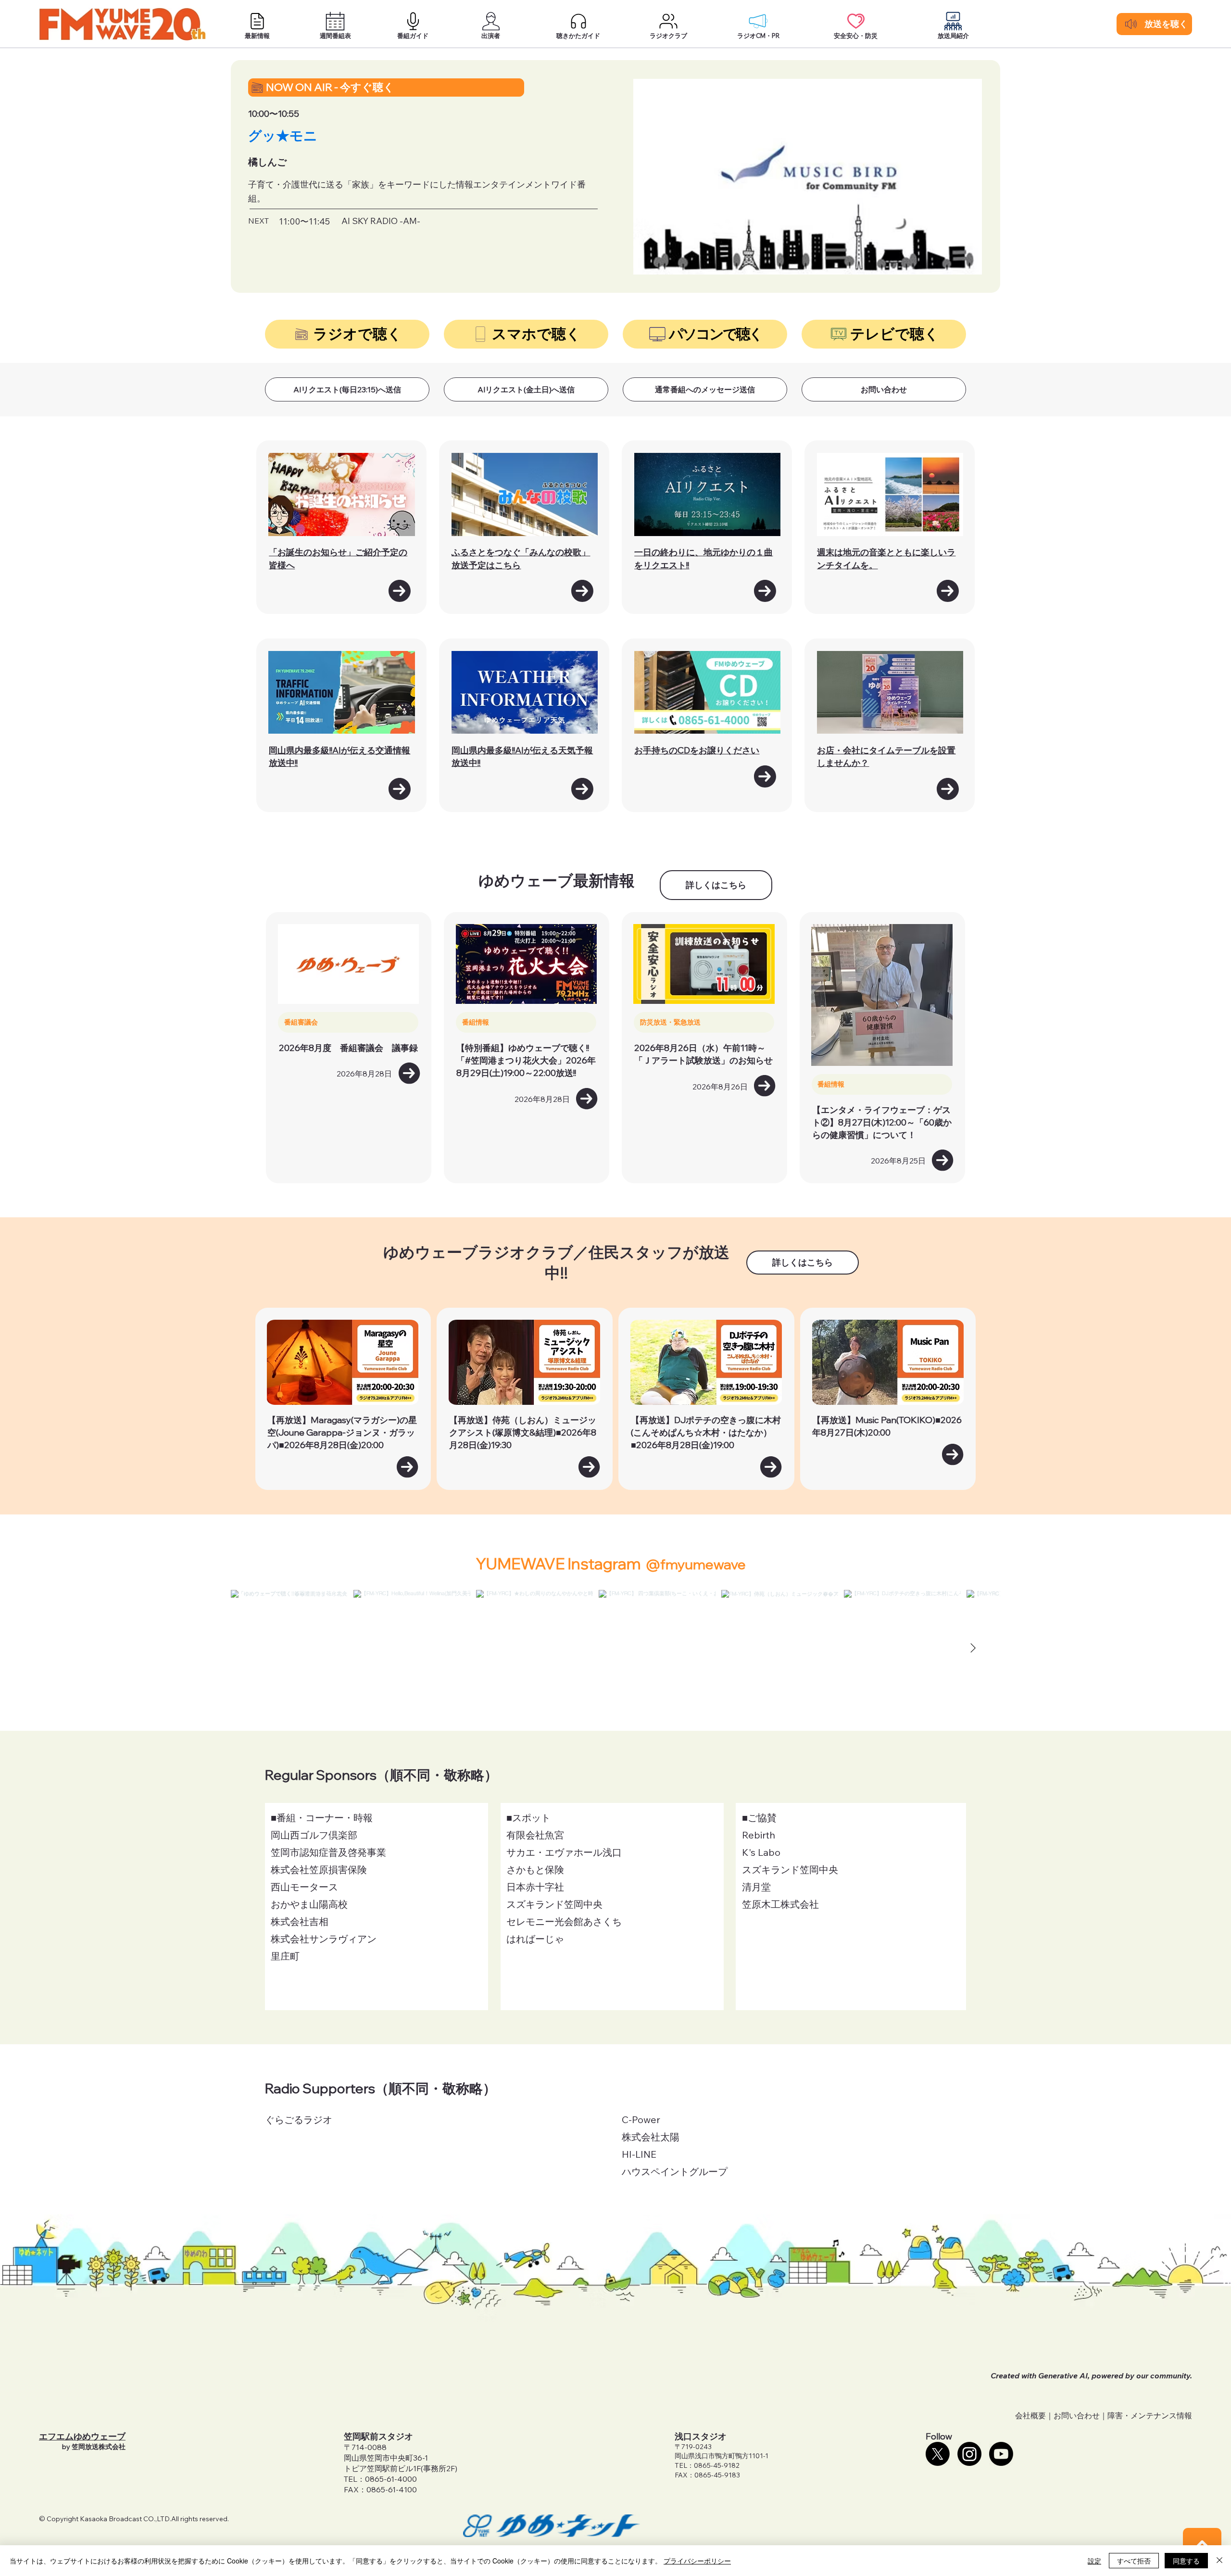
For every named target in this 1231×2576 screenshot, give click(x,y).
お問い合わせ (1077, 2415)
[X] (938, 2454)
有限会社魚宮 (535, 1835)
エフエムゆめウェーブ (82, 2436)
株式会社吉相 (300, 1921)
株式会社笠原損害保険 (319, 1869)
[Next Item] (973, 1648)
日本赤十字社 (535, 1887)
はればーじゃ (535, 1939)
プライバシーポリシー (697, 2561)
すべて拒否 (1134, 2561)
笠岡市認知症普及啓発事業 (328, 1852)
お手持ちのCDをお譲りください (697, 750)
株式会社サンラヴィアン (324, 1939)
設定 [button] (1094, 2561)
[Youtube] (1001, 2454)
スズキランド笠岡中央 (554, 1904)
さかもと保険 (535, 1869)
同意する (1186, 2561)
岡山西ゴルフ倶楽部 (314, 1835)
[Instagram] (969, 2454)
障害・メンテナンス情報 (1150, 2415)
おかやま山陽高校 (309, 1904)
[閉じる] (1219, 2561)
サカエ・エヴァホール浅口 (564, 1852)
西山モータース (304, 1887)
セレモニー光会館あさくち (564, 1921)
